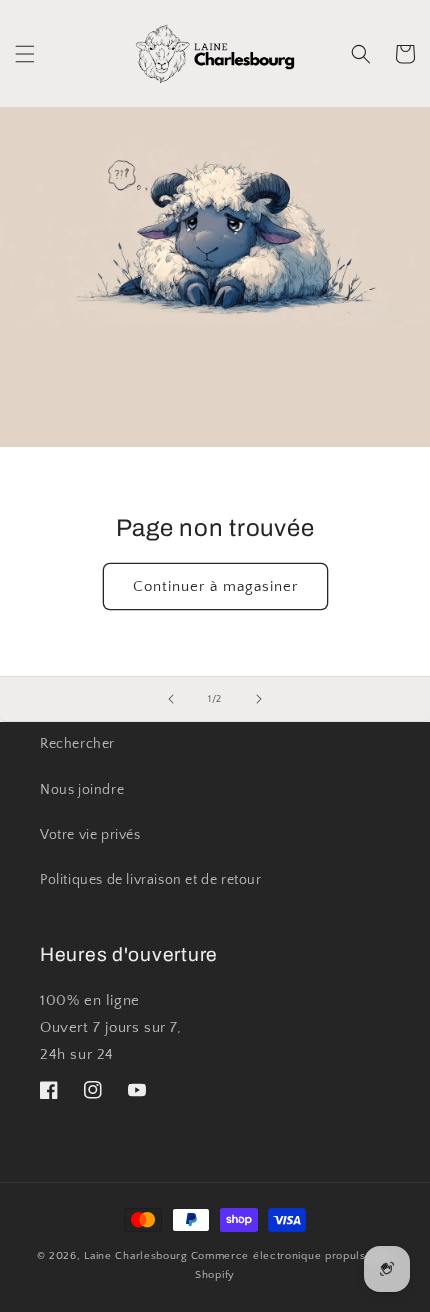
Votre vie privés (90, 835)
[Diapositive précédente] (171, 699)
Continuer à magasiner (215, 586)
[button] (25, 54)
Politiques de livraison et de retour (151, 880)
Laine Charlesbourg (136, 1256)
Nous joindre (82, 790)
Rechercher (77, 744)
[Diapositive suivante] (259, 699)
